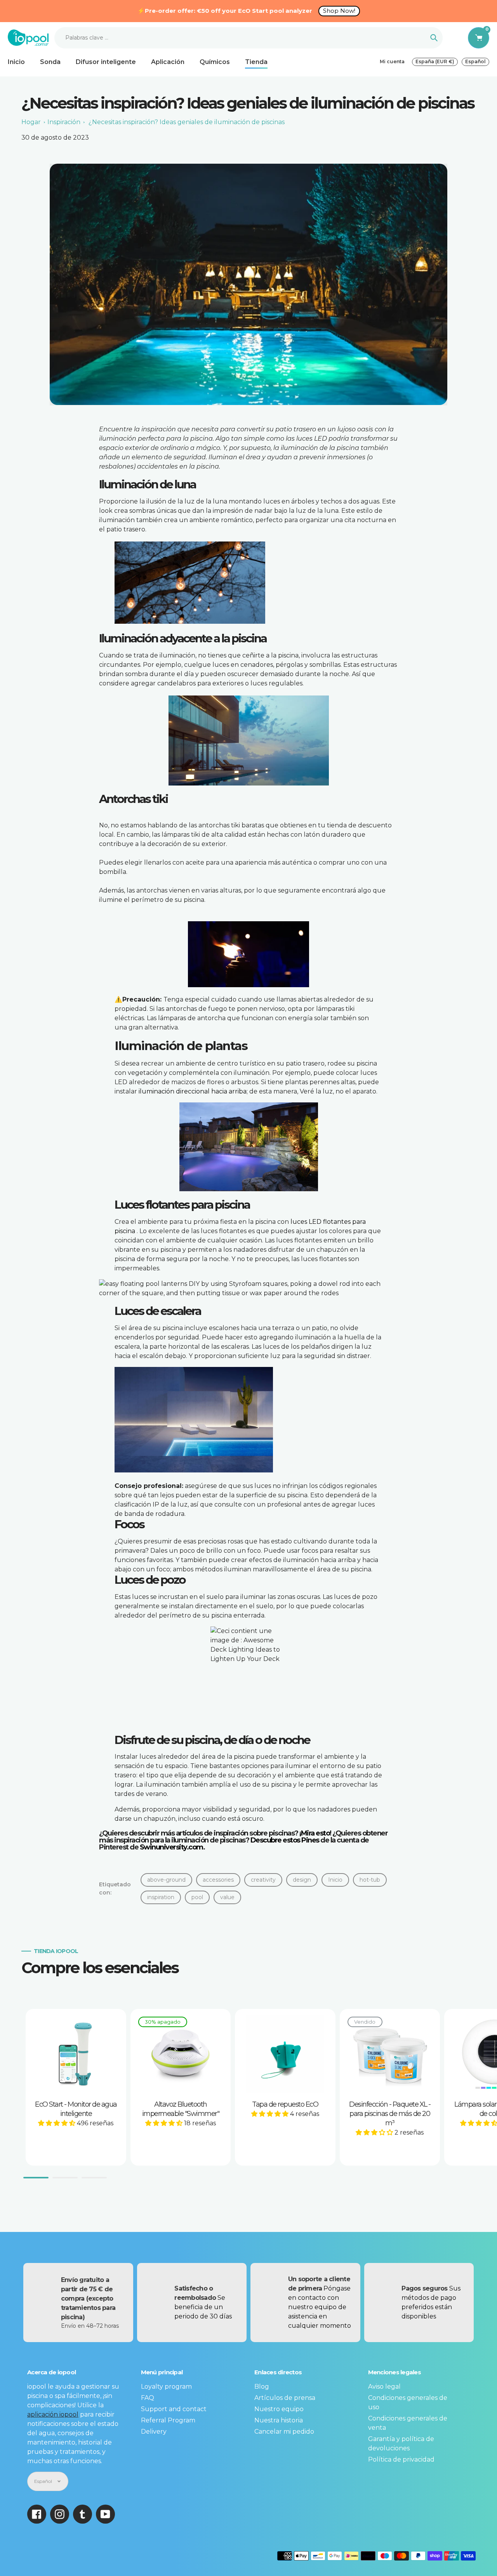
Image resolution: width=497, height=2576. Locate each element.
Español (475, 61)
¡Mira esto (315, 1833)
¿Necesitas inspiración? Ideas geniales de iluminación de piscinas (187, 122)
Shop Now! (339, 11)
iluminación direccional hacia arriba (193, 1091)
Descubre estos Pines (285, 1840)
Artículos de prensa (285, 2398)
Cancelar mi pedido (284, 2432)
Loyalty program (166, 2387)
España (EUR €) (435, 61)
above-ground (166, 1880)
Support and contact (174, 2409)
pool (197, 1897)
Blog (262, 2387)
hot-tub (370, 1880)
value (227, 1897)
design (302, 1880)
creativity (263, 1880)
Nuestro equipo (279, 2409)
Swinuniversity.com (171, 1847)
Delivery (154, 2432)
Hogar (31, 122)
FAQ (148, 2398)
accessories (218, 1880)
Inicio (335, 1880)
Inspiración (64, 122)
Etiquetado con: (115, 1888)
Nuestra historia (279, 2420)
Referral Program (168, 2420)
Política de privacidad (401, 2459)
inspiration (161, 1897)
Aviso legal (384, 2387)
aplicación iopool (53, 2414)
